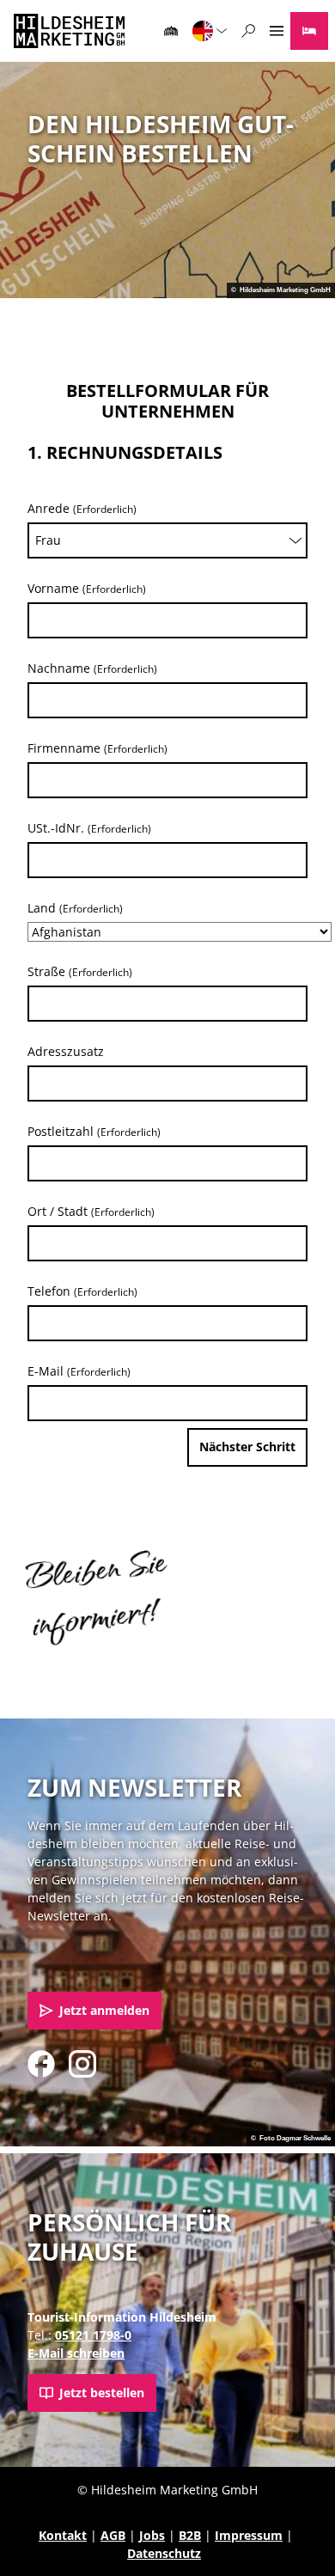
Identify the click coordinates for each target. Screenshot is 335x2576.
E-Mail (79, 1371)
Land (75, 908)
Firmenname (97, 748)
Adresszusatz (66, 1051)
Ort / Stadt (91, 1211)
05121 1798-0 (93, 2335)
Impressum (249, 2535)
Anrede (82, 508)
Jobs (152, 2535)
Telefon (82, 1291)
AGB (113, 2535)
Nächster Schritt (247, 1447)
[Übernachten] (309, 31)
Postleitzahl (94, 1131)
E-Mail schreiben (76, 2353)
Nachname (92, 668)
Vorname (87, 588)
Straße (80, 971)
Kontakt (63, 2535)
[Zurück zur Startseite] (69, 31)
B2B (190, 2535)
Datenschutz (164, 2553)
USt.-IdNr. (89, 828)
